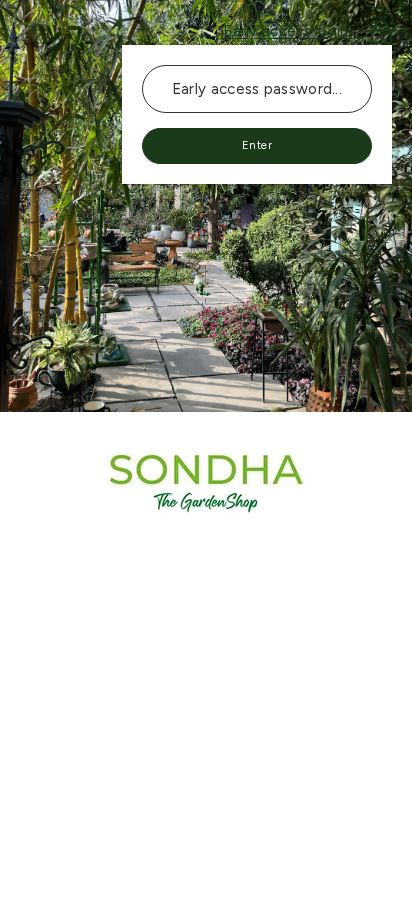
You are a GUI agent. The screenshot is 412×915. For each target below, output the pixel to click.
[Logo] (206, 483)
